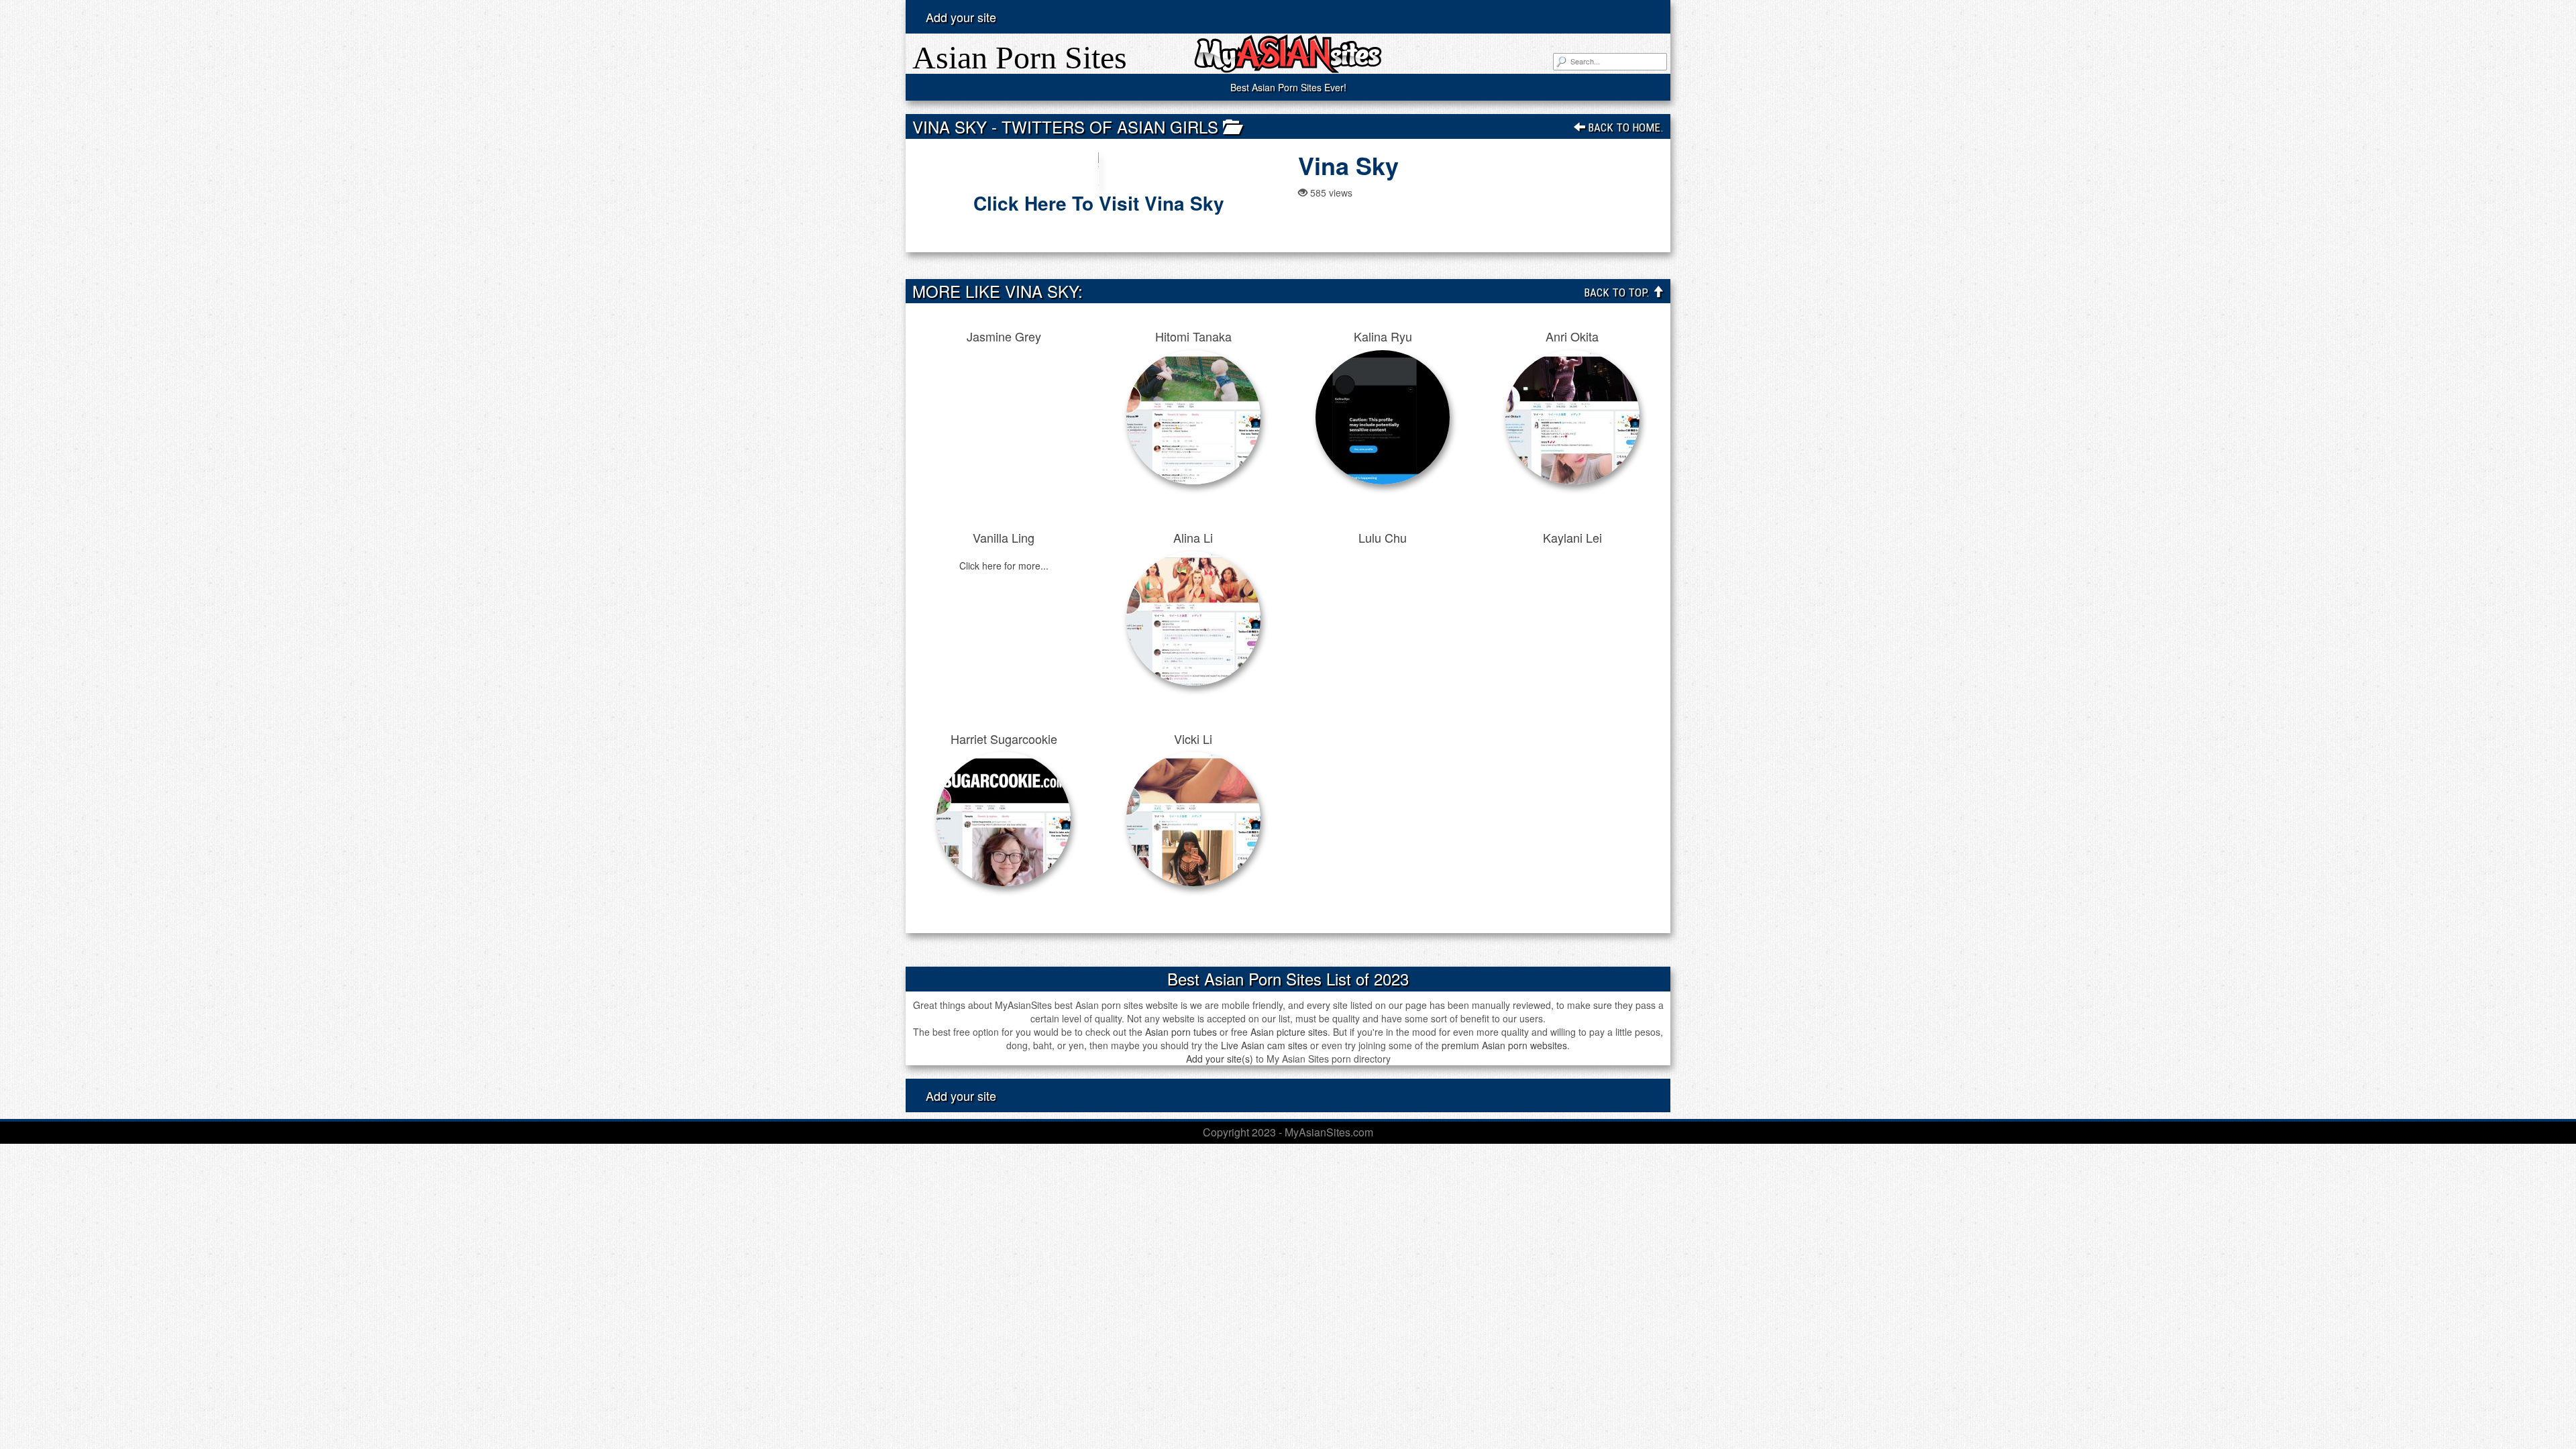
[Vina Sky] (1098, 171)
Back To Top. (1618, 292)
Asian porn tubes (1181, 1032)
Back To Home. (1624, 127)
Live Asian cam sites (1264, 1045)
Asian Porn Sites (1020, 57)
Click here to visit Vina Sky (1099, 203)
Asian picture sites (1289, 1032)
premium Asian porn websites (1504, 1045)
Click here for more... (1004, 566)
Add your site (961, 17)
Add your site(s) (1220, 1059)
